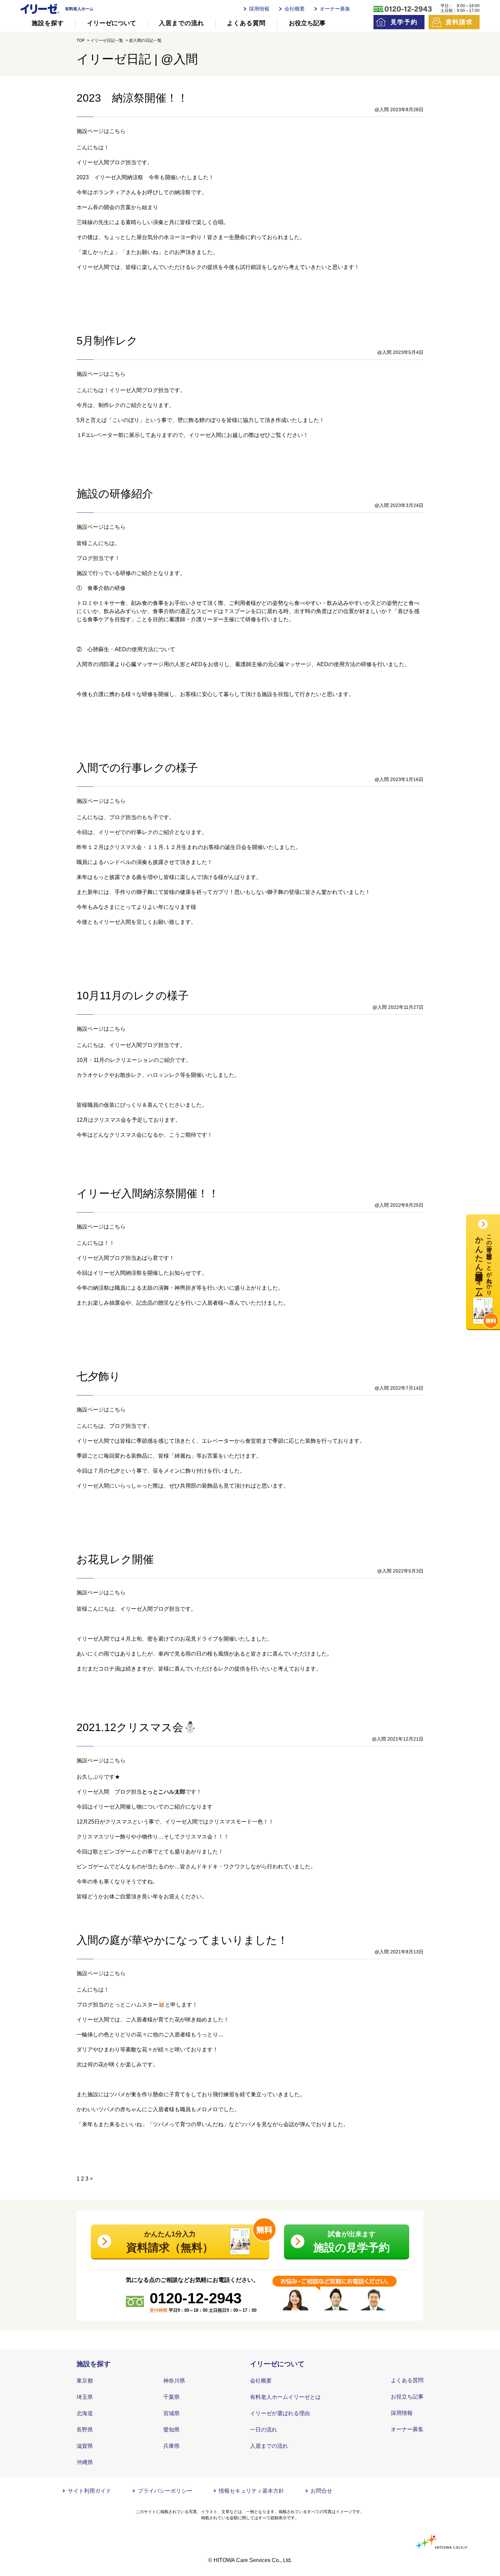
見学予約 (404, 22)
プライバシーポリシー (165, 2491)
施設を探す (48, 23)
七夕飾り (98, 1376)
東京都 (85, 2381)
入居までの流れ (181, 23)
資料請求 (459, 22)
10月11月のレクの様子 (133, 996)
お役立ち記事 (307, 23)
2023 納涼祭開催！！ (132, 98)
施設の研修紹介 (115, 494)
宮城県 (171, 2413)
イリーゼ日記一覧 (107, 40)
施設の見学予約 (352, 2242)
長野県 (85, 2430)
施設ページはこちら (101, 131)
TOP (81, 40)
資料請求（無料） (170, 2242)
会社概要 (295, 9)
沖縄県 (85, 2462)
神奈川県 (174, 2381)
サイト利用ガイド (89, 2491)
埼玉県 (85, 2397)
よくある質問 (246, 23)
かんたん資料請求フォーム (484, 1262)
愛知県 (171, 2430)
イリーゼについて (112, 23)
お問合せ (321, 2491)
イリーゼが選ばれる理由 (280, 2413)
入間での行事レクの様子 (137, 768)
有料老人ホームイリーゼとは (285, 2397)
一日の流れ (264, 2430)
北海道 (85, 2413)
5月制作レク (107, 341)
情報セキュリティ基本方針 (251, 2491)
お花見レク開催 (115, 1559)
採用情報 (259, 9)
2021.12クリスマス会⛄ (137, 1727)
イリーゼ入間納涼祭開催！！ (148, 1193)
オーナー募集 (335, 9)
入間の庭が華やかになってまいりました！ (182, 1940)
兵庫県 (171, 2446)
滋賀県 (85, 2446)
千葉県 (171, 2397)
